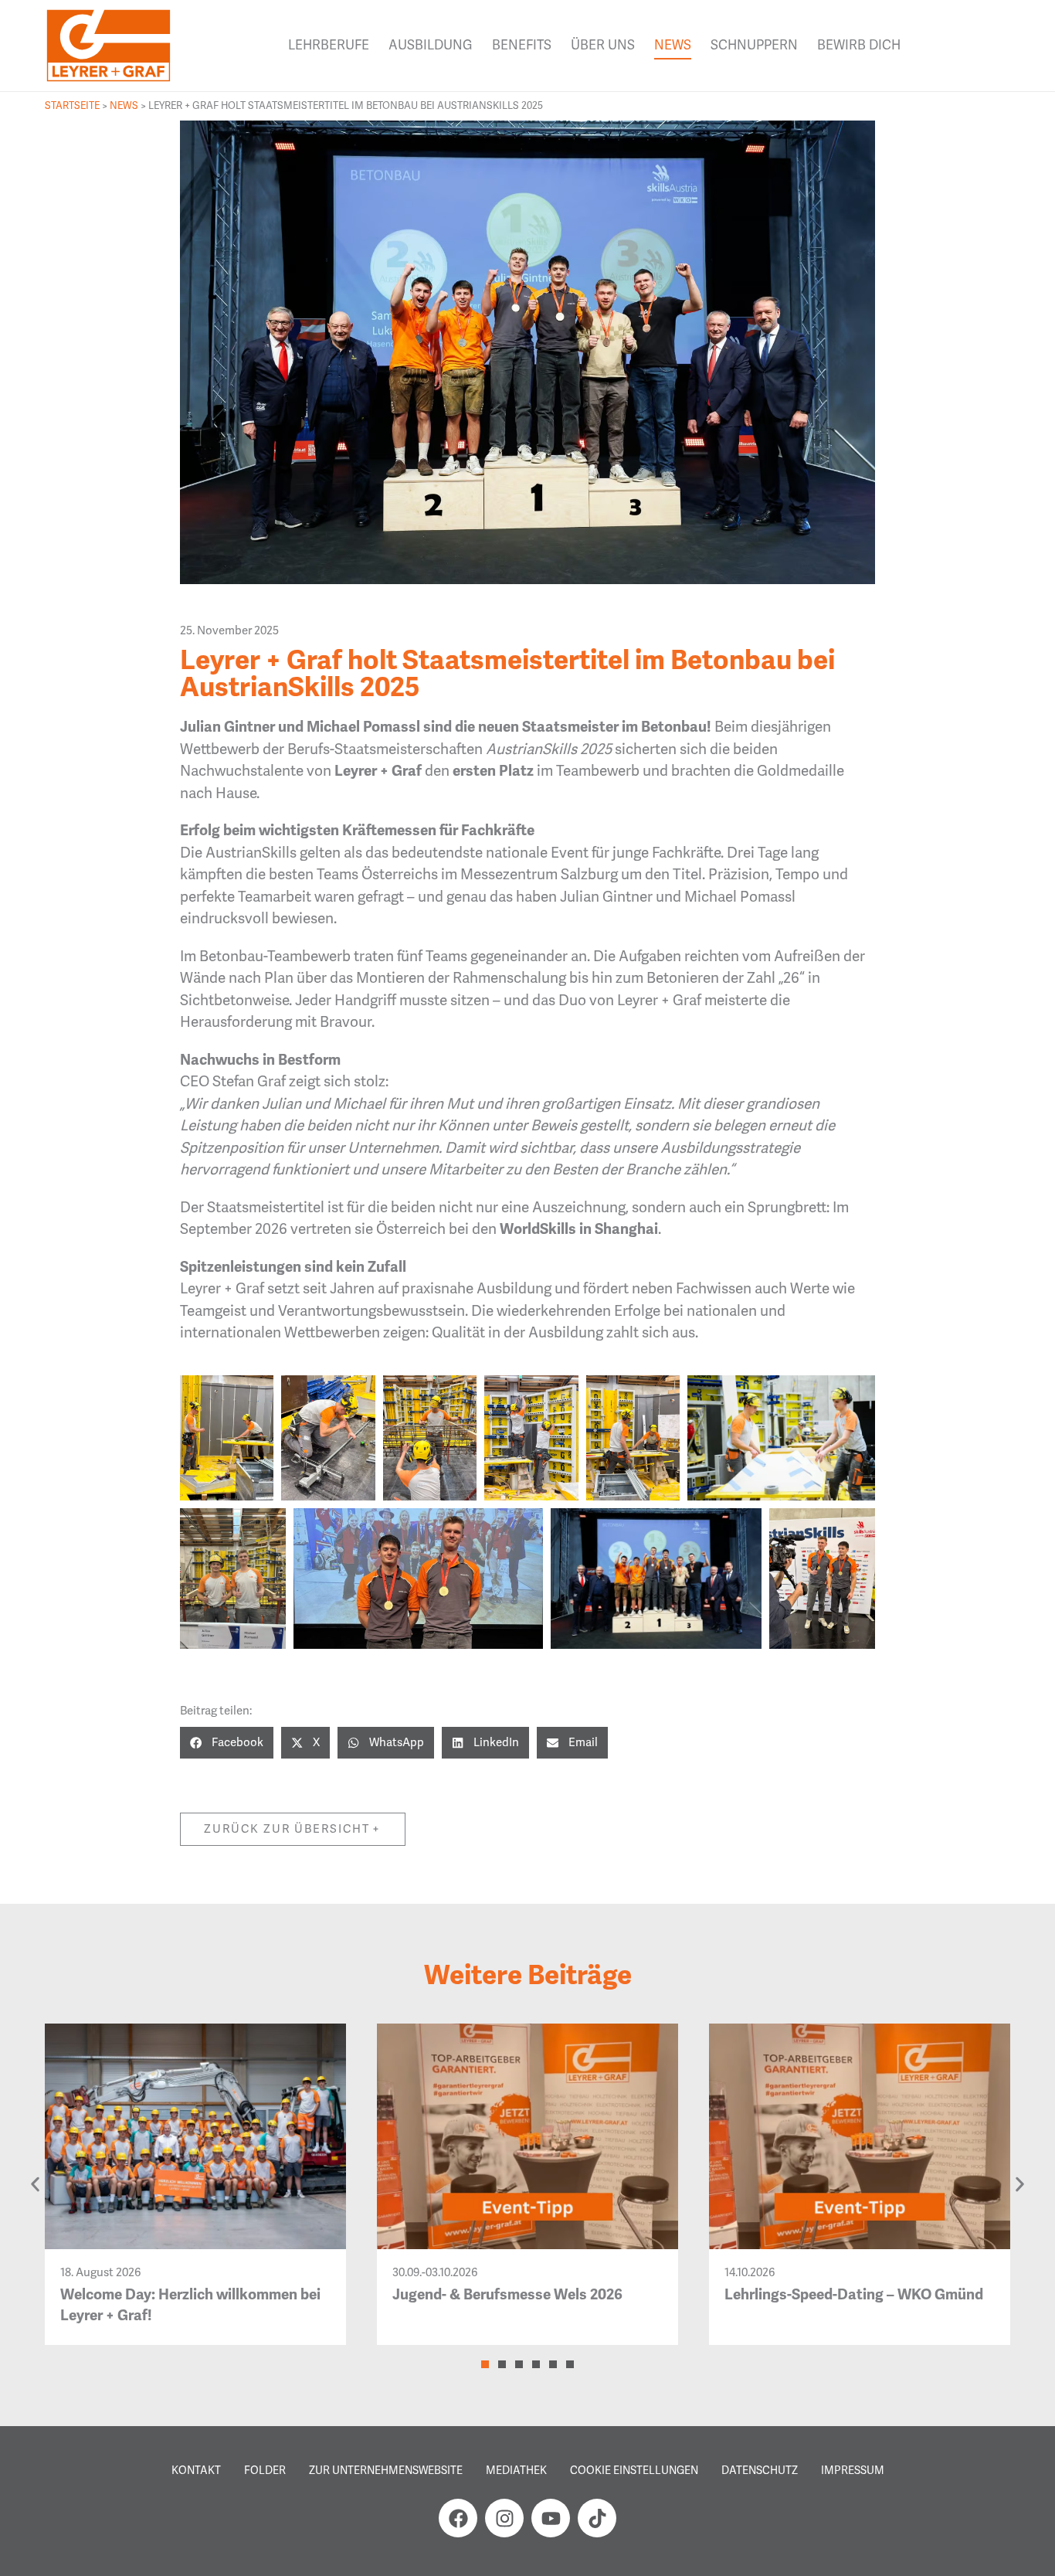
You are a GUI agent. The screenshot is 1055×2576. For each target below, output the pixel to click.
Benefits (522, 45)
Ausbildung (431, 45)
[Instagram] (504, 2518)
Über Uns (603, 45)
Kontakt (196, 2470)
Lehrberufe (329, 45)
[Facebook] (458, 2518)
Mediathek (516, 2470)
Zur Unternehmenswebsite (386, 2470)
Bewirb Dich (859, 45)
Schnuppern (754, 45)
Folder (265, 2470)
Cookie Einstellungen (634, 2470)
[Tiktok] (597, 2518)
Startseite (72, 105)
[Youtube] (551, 2518)
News (673, 45)
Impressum (853, 2470)
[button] (227, 1743)
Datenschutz (760, 2470)
